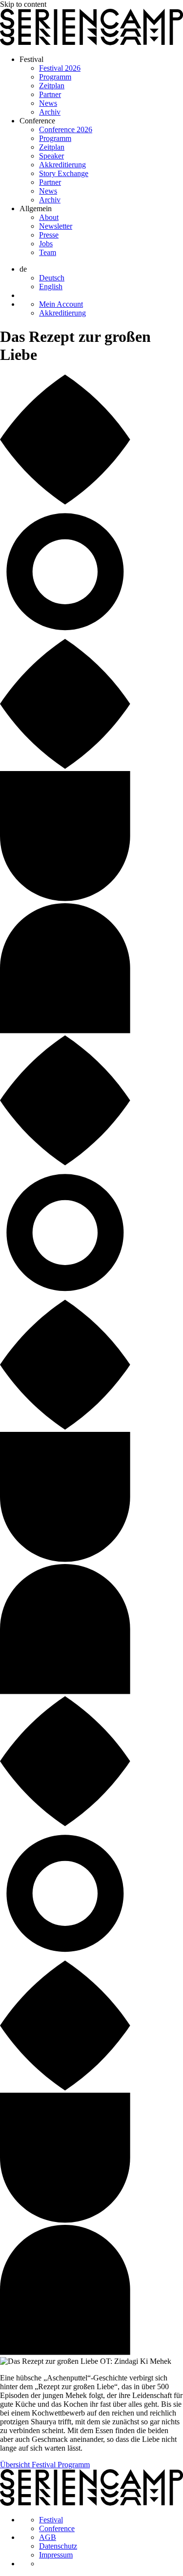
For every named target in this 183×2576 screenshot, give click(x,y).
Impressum (56, 2555)
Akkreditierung (62, 165)
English (51, 287)
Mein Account (61, 304)
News (48, 103)
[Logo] (91, 43)
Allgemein (36, 208)
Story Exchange (64, 173)
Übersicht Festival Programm (45, 2465)
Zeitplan (52, 86)
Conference (37, 121)
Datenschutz (58, 2546)
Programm (55, 77)
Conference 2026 (66, 129)
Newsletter (56, 226)
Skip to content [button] (23, 4)
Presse (49, 235)
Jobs (46, 244)
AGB (48, 2537)
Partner (50, 94)
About (49, 217)
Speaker (51, 156)
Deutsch (52, 278)
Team (48, 252)
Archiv (50, 112)
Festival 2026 (60, 68)
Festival (31, 59)
